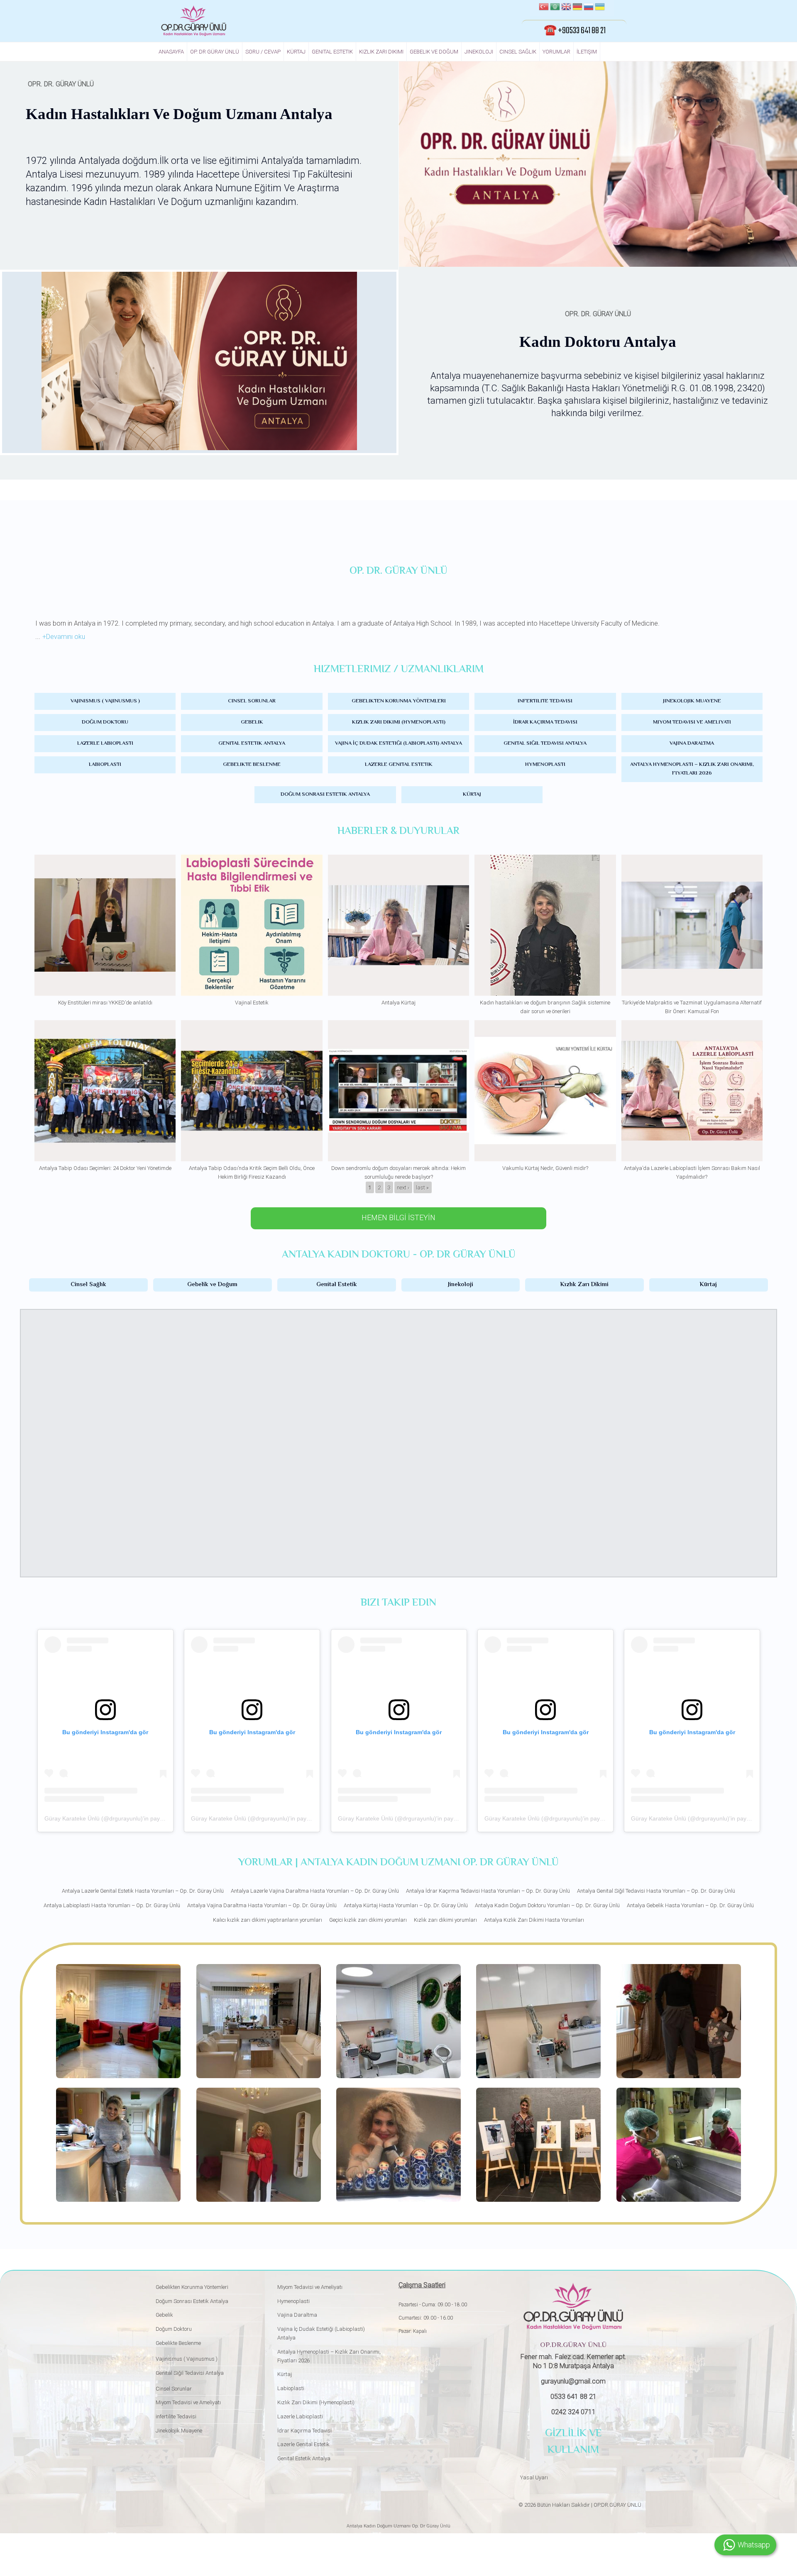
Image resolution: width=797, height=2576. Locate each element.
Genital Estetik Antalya (252, 743)
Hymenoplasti (545, 765)
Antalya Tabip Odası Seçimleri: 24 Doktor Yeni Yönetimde (105, 1168)
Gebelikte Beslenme (252, 765)
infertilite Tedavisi (545, 701)
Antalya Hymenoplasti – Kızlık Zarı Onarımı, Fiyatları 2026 (692, 769)
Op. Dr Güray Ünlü (215, 52)
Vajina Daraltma (692, 743)
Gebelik (252, 722)
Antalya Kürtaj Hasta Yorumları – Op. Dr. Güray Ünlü (406, 1905)
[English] (566, 8)
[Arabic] (555, 8)
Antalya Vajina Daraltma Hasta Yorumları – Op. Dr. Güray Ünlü (262, 1905)
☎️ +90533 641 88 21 (575, 31)
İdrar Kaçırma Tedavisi (545, 722)
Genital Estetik (332, 52)
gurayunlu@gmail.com (573, 2381)
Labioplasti (105, 765)
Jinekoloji (479, 52)
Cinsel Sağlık (518, 52)
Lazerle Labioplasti (105, 743)
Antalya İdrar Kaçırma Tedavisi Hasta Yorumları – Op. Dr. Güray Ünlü (488, 1891)
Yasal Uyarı (534, 2477)
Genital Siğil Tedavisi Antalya (545, 743)
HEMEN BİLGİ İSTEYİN (398, 1217)
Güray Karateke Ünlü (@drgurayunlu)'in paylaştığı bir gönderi (125, 1818)
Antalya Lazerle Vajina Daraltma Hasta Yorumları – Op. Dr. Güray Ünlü (315, 1891)
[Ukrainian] (600, 8)
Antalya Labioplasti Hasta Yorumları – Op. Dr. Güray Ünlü (112, 1905)
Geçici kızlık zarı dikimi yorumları (368, 1920)
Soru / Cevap (263, 52)
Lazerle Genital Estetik (399, 765)
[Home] (194, 21)
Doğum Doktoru (105, 722)
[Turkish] (544, 8)
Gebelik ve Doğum (434, 52)
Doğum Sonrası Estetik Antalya (325, 794)
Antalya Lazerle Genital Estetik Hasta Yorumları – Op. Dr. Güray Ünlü (143, 1891)
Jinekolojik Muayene (692, 701)
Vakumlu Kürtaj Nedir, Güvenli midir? (545, 1168)
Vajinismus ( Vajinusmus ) (105, 701)
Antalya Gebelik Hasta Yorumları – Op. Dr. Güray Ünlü (690, 1905)
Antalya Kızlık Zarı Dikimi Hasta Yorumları (534, 1920)
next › (403, 1187)
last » (422, 1187)
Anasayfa (171, 52)
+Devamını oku (64, 637)
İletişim (587, 52)
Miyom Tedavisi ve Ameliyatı (692, 722)
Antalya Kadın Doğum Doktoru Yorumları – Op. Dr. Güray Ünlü (547, 1905)
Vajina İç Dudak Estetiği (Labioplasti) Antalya (398, 743)
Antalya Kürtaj (398, 1003)
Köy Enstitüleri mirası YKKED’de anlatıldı (105, 1003)
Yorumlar (556, 52)
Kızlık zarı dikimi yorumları (445, 1920)
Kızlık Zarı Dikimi (381, 52)
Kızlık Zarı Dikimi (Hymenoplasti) (399, 722)
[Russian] (589, 8)
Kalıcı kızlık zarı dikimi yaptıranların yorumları (268, 1920)
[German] (577, 8)
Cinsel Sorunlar (252, 701)
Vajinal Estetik (252, 1003)
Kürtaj (296, 52)
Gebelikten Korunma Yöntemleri (399, 701)
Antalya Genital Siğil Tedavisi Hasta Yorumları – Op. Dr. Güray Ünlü (656, 1891)
